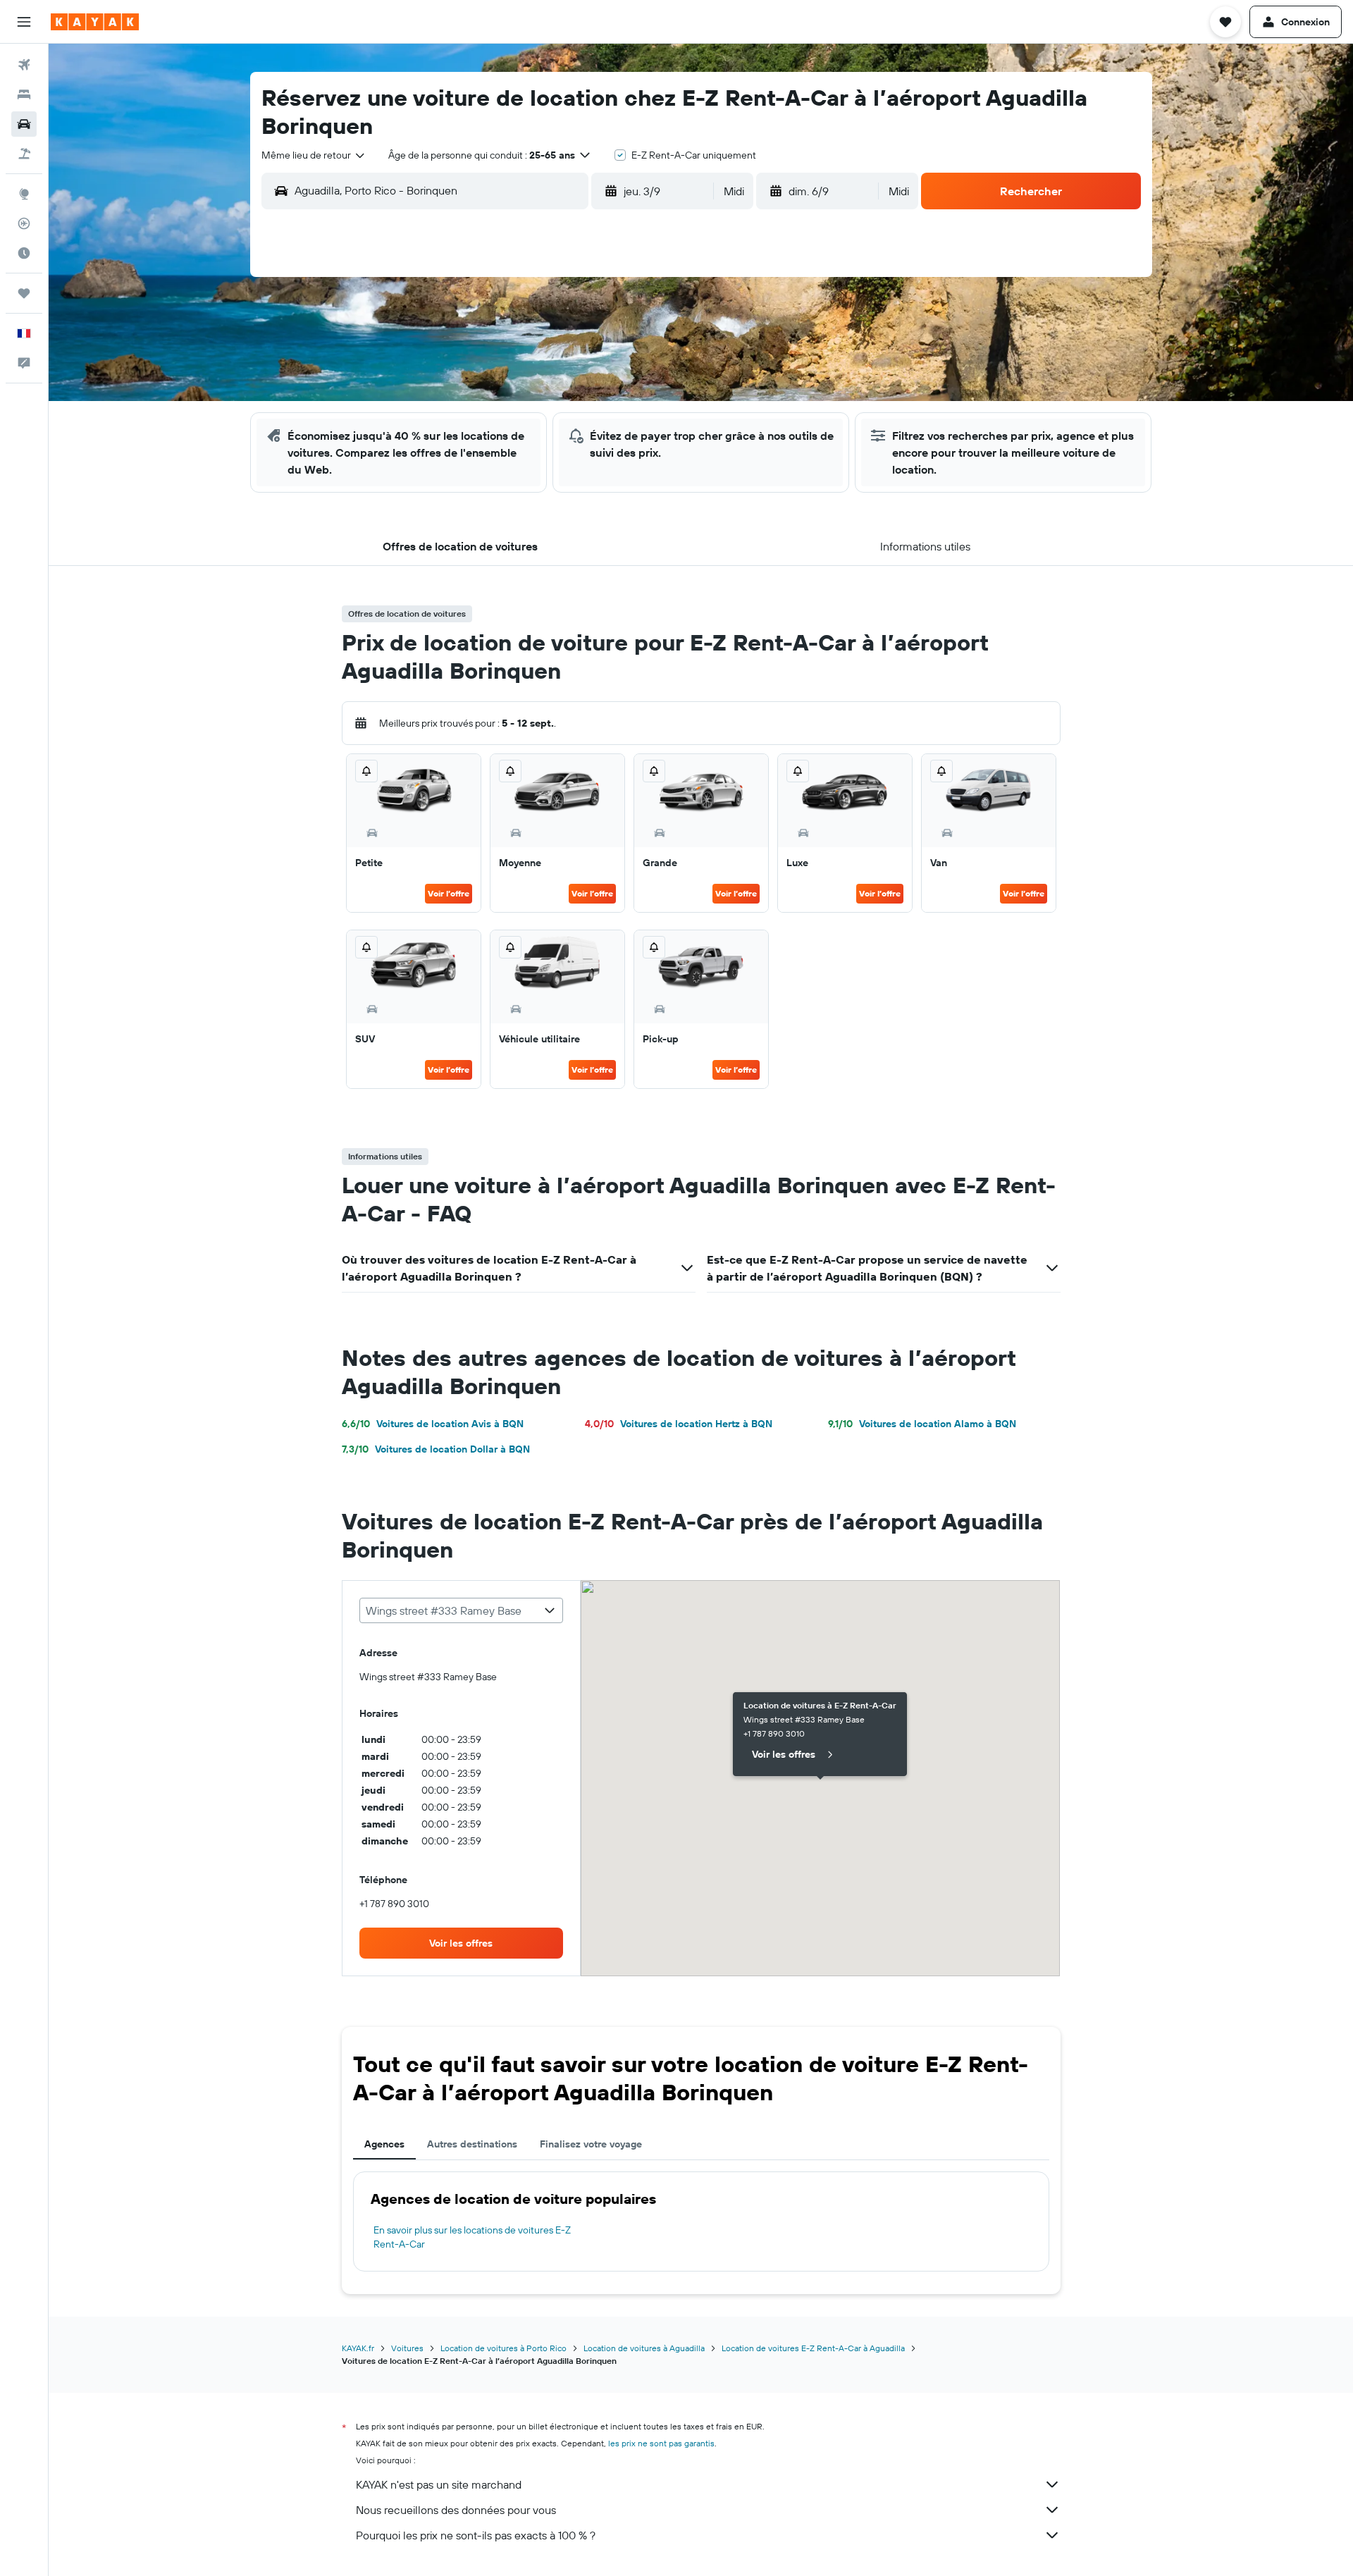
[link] (462, 1943)
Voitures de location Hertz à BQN (679, 1424)
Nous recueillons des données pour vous (456, 2510)
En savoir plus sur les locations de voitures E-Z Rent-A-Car (472, 2237)
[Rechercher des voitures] (24, 124)
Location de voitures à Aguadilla (644, 2348)
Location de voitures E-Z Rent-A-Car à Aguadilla (813, 2348)
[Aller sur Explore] (24, 194)
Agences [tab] (384, 2144)
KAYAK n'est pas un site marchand (439, 2484)
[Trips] (24, 293)
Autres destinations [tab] (472, 2144)
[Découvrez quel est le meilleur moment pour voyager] (24, 253)
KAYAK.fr (358, 2348)
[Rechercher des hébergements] (24, 94)
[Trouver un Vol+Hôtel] (24, 154)
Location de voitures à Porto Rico (503, 2348)
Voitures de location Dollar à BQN (436, 1449)
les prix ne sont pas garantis (661, 2443)
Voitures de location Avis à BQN (433, 1424)
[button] (24, 22)
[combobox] (314, 155)
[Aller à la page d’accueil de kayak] (95, 22)
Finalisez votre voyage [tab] (591, 2144)
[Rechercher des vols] (24, 65)
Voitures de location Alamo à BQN (922, 1424)
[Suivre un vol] (24, 223)
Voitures (407, 2348)
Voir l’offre (449, 893)
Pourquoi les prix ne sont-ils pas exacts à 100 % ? (476, 2535)
